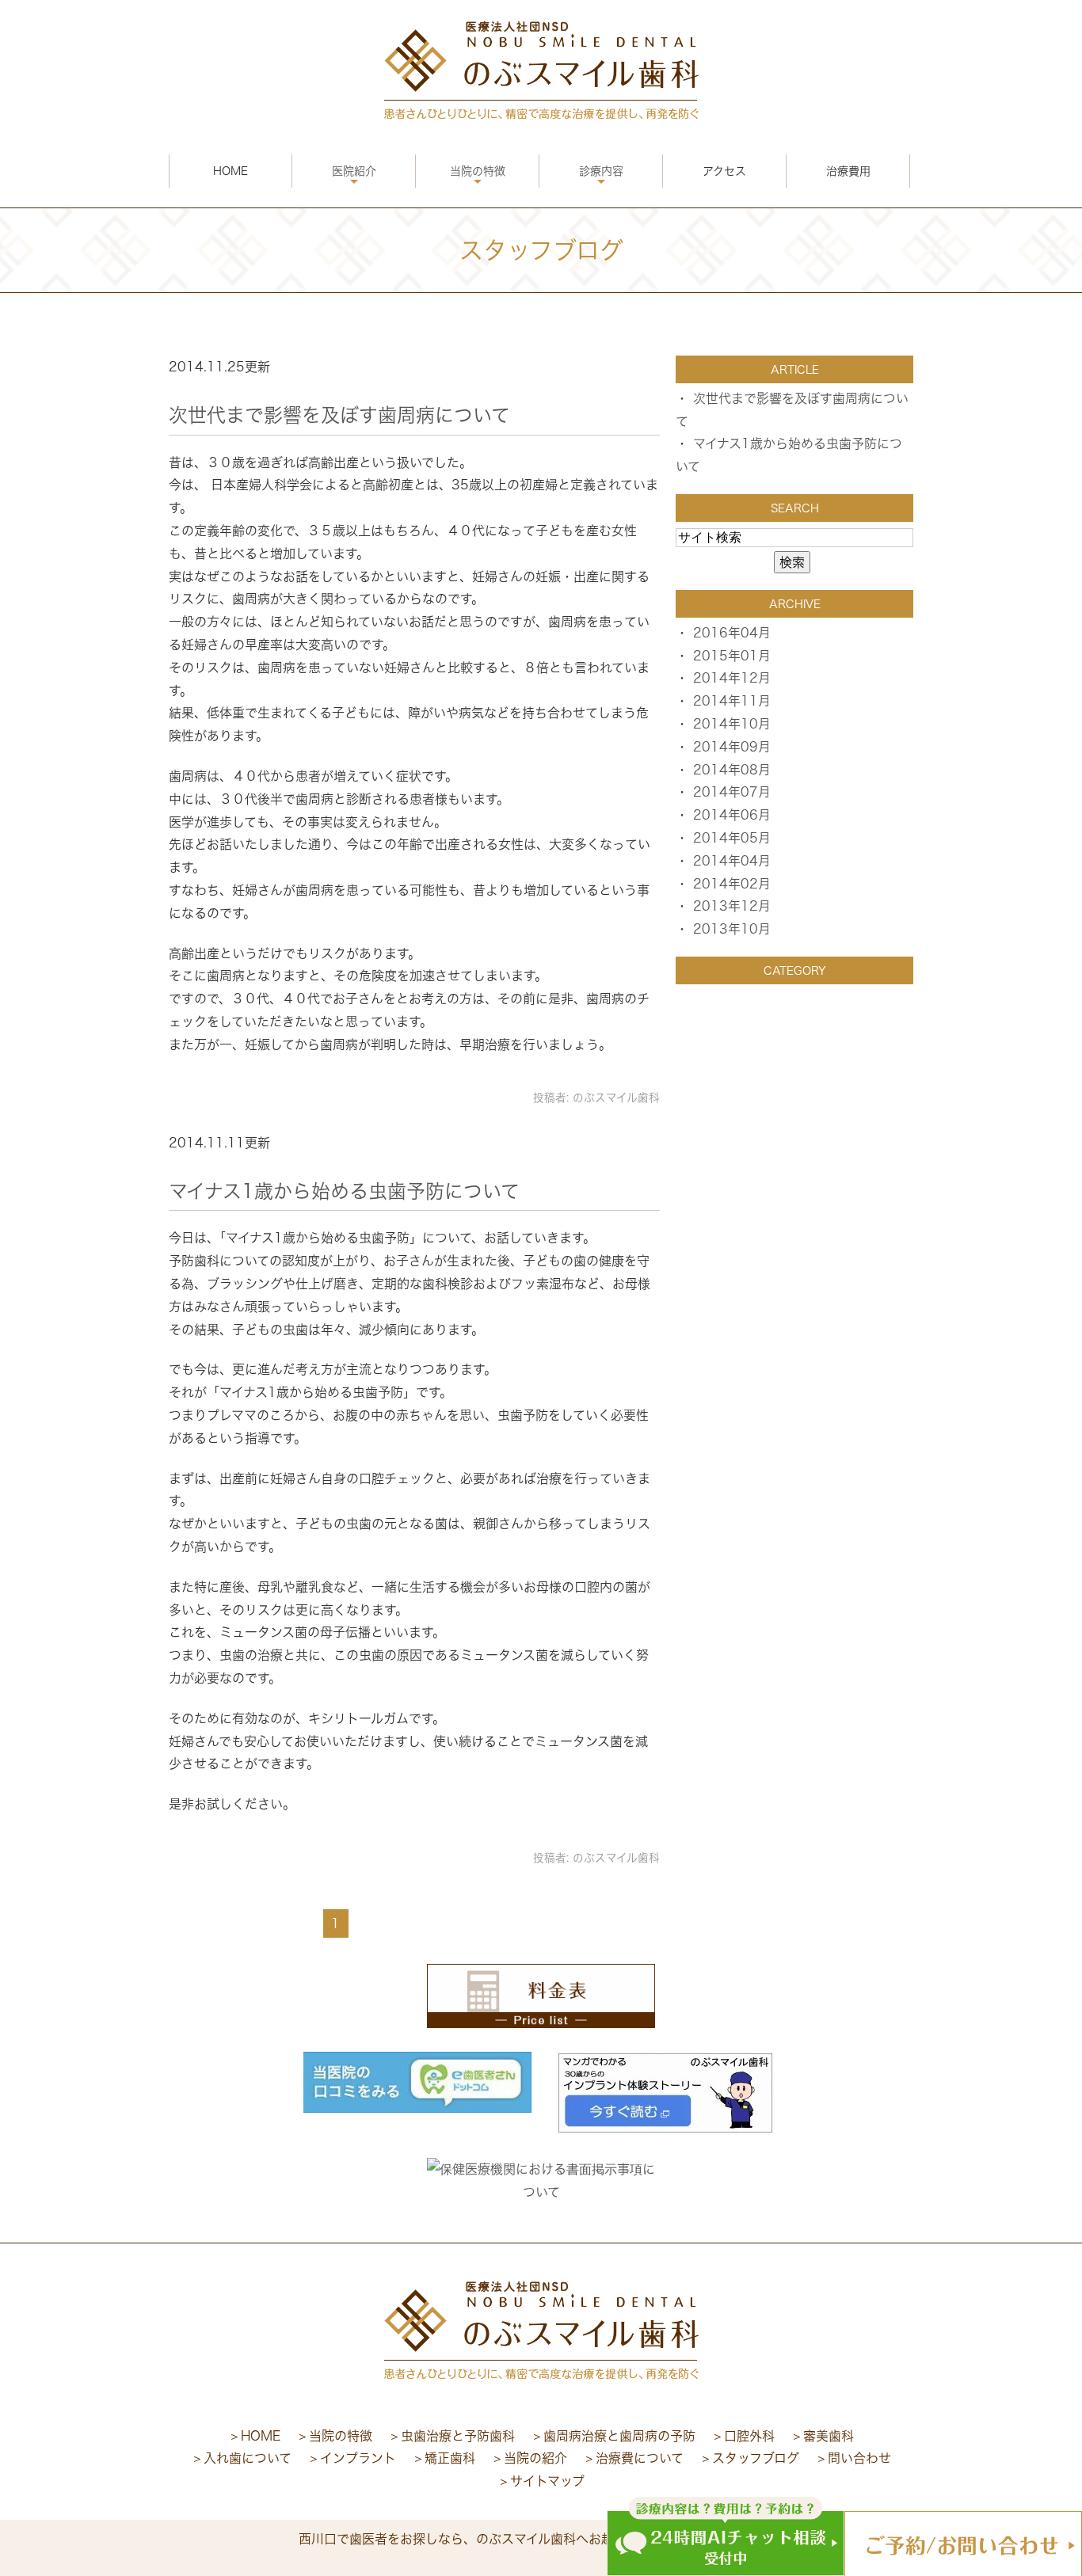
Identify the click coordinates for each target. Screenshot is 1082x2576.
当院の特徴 (478, 171)
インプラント (358, 2458)
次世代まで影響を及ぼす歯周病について (339, 415)
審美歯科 (829, 2436)
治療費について (640, 2458)
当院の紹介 (535, 2458)
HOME (230, 171)
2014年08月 (732, 770)
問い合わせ (859, 2458)
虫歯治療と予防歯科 (458, 2436)
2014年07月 (732, 792)
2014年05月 (732, 838)
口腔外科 (749, 2436)
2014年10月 (732, 724)
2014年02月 (732, 884)
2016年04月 (732, 633)
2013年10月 (732, 929)
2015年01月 (732, 656)
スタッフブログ (756, 2458)
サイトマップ (547, 2481)
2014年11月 (732, 701)
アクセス (724, 171)
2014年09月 (732, 747)
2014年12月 (732, 678)
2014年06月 (732, 815)
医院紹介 (354, 171)
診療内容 (601, 171)
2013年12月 (732, 906)
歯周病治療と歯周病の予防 (619, 2436)
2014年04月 (732, 861)
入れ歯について (248, 2458)
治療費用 (848, 171)
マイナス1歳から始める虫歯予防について (344, 1191)
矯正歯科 (450, 2458)
